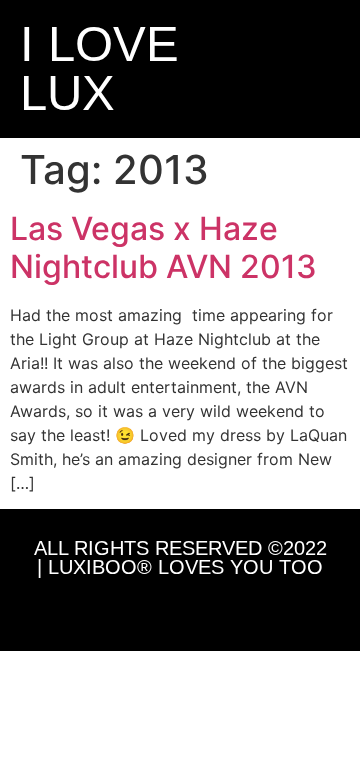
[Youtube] (226, 609)
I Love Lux (99, 68)
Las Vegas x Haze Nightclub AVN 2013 (163, 247)
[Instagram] (134, 609)
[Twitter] (180, 609)
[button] (277, 69)
